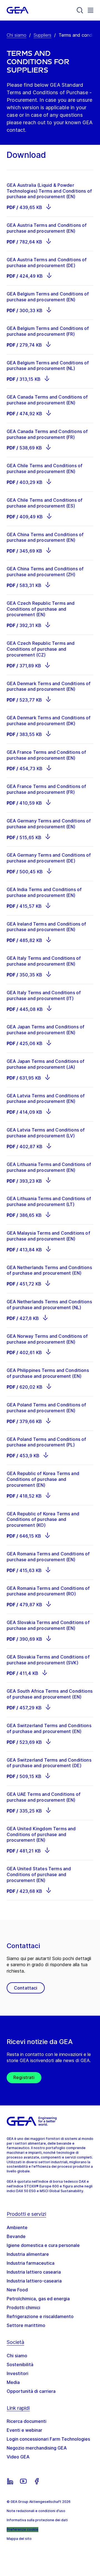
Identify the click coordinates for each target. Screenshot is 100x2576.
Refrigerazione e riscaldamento (40, 2316)
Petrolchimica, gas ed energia (38, 2299)
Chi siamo (17, 35)
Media (13, 2382)
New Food (17, 2290)
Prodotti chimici (23, 2308)
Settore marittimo (26, 2325)
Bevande (16, 2236)
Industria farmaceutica (31, 2263)
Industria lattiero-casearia (34, 2281)
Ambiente (17, 2227)
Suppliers (42, 35)
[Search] (80, 10)
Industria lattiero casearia (34, 2272)
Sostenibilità (20, 2364)
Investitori (17, 2373)
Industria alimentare (28, 2254)
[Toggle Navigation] (91, 10)
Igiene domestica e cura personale (43, 2245)
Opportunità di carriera (31, 2391)
